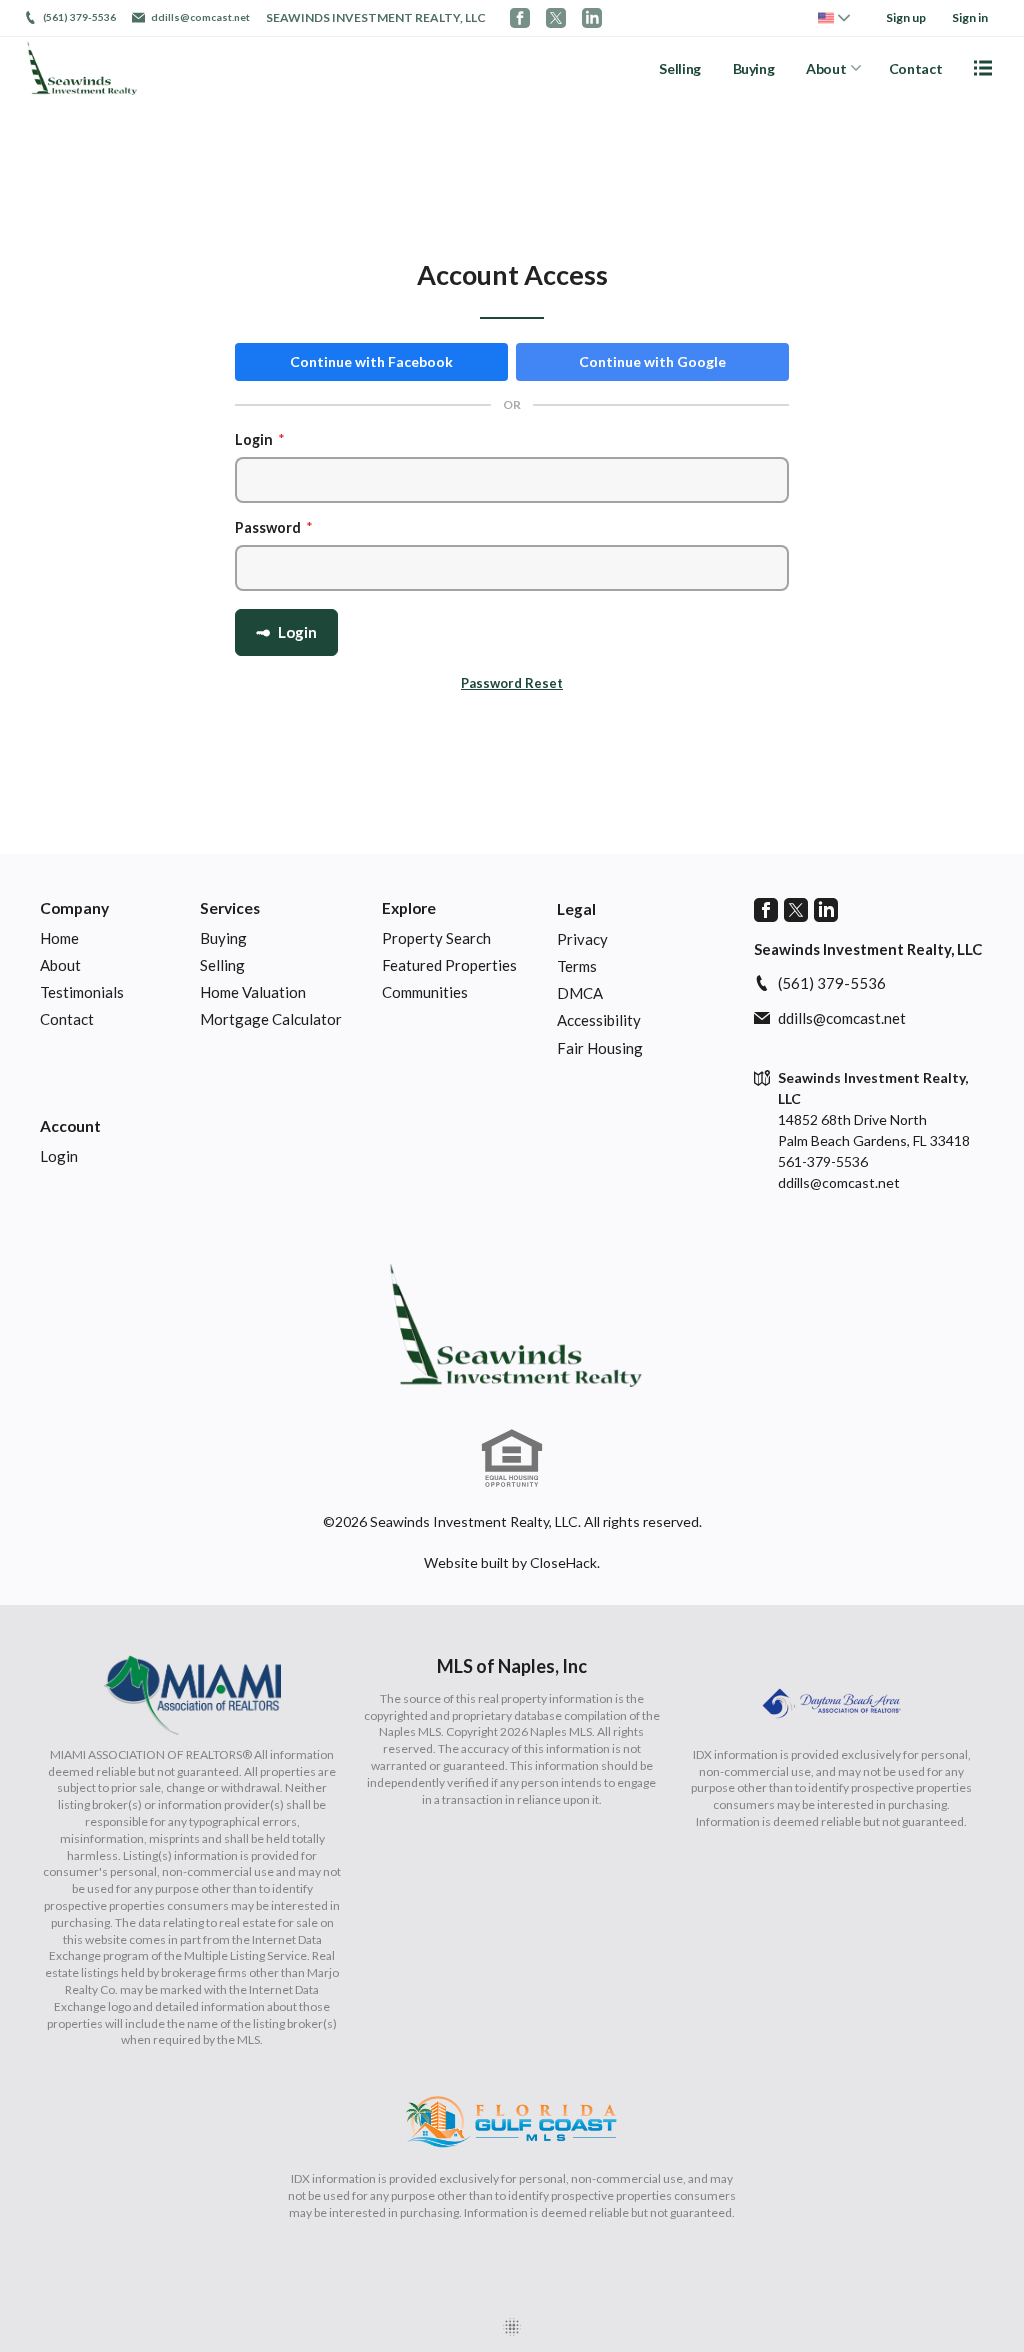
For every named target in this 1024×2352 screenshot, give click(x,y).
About (826, 68)
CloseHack (563, 1562)
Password (274, 527)
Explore (409, 908)
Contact (916, 68)
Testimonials (82, 992)
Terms (577, 966)
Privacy (582, 939)
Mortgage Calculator (271, 1019)
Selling (680, 68)
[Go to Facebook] (520, 18)
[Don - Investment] (512, 1325)
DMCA (580, 993)
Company (74, 908)
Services (230, 908)
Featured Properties (449, 965)
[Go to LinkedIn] (592, 18)
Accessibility (599, 1020)
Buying (754, 68)
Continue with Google (652, 361)
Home (59, 938)
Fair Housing (600, 1048)
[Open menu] (983, 68)
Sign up (906, 17)
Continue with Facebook (371, 361)
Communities (425, 992)
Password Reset (512, 683)
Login (260, 439)
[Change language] (834, 18)
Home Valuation (253, 992)
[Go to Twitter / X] (556, 18)
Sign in (970, 17)
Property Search (436, 938)
